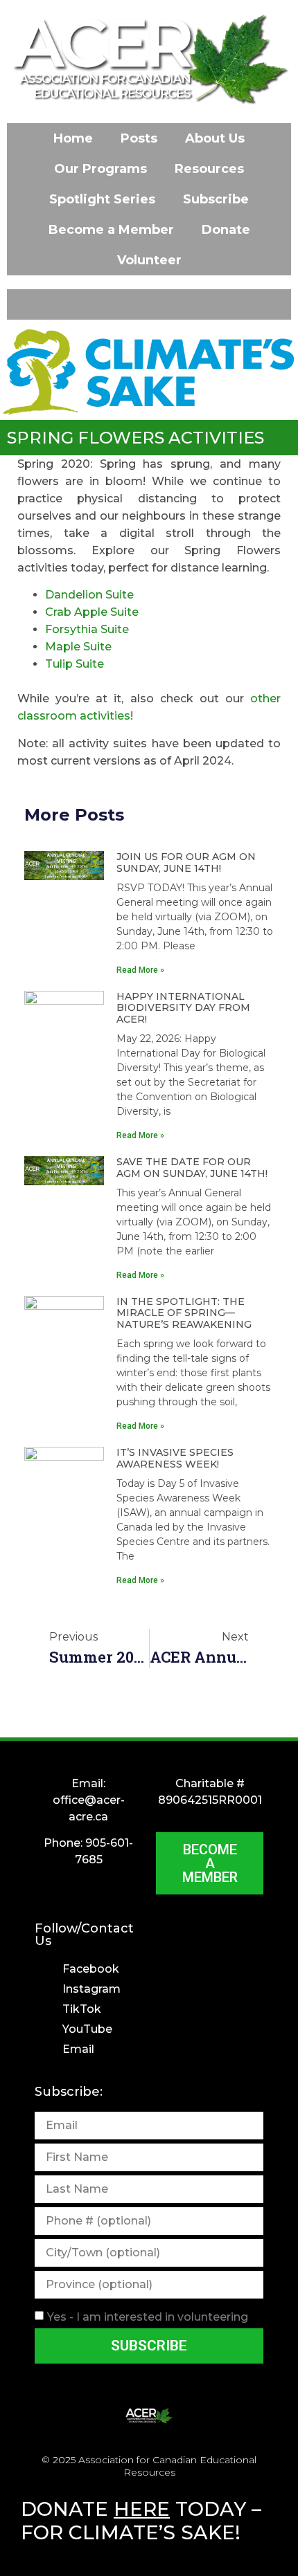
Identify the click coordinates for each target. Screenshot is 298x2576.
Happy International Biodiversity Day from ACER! (183, 1008)
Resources (209, 169)
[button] (149, 304)
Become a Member (111, 230)
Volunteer (149, 260)
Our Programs (100, 169)
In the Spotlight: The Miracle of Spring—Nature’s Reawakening (184, 1313)
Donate (226, 230)
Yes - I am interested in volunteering (148, 2317)
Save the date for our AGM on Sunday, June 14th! (192, 1168)
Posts (139, 138)
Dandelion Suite (89, 595)
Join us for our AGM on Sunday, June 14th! (186, 862)
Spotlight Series (102, 199)
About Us (215, 138)
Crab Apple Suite (92, 612)
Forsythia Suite (87, 629)
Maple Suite (78, 647)
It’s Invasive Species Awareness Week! (175, 1458)
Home (73, 138)
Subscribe (216, 199)
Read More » (140, 970)
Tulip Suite (74, 664)
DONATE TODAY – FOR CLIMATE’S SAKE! (141, 2521)
